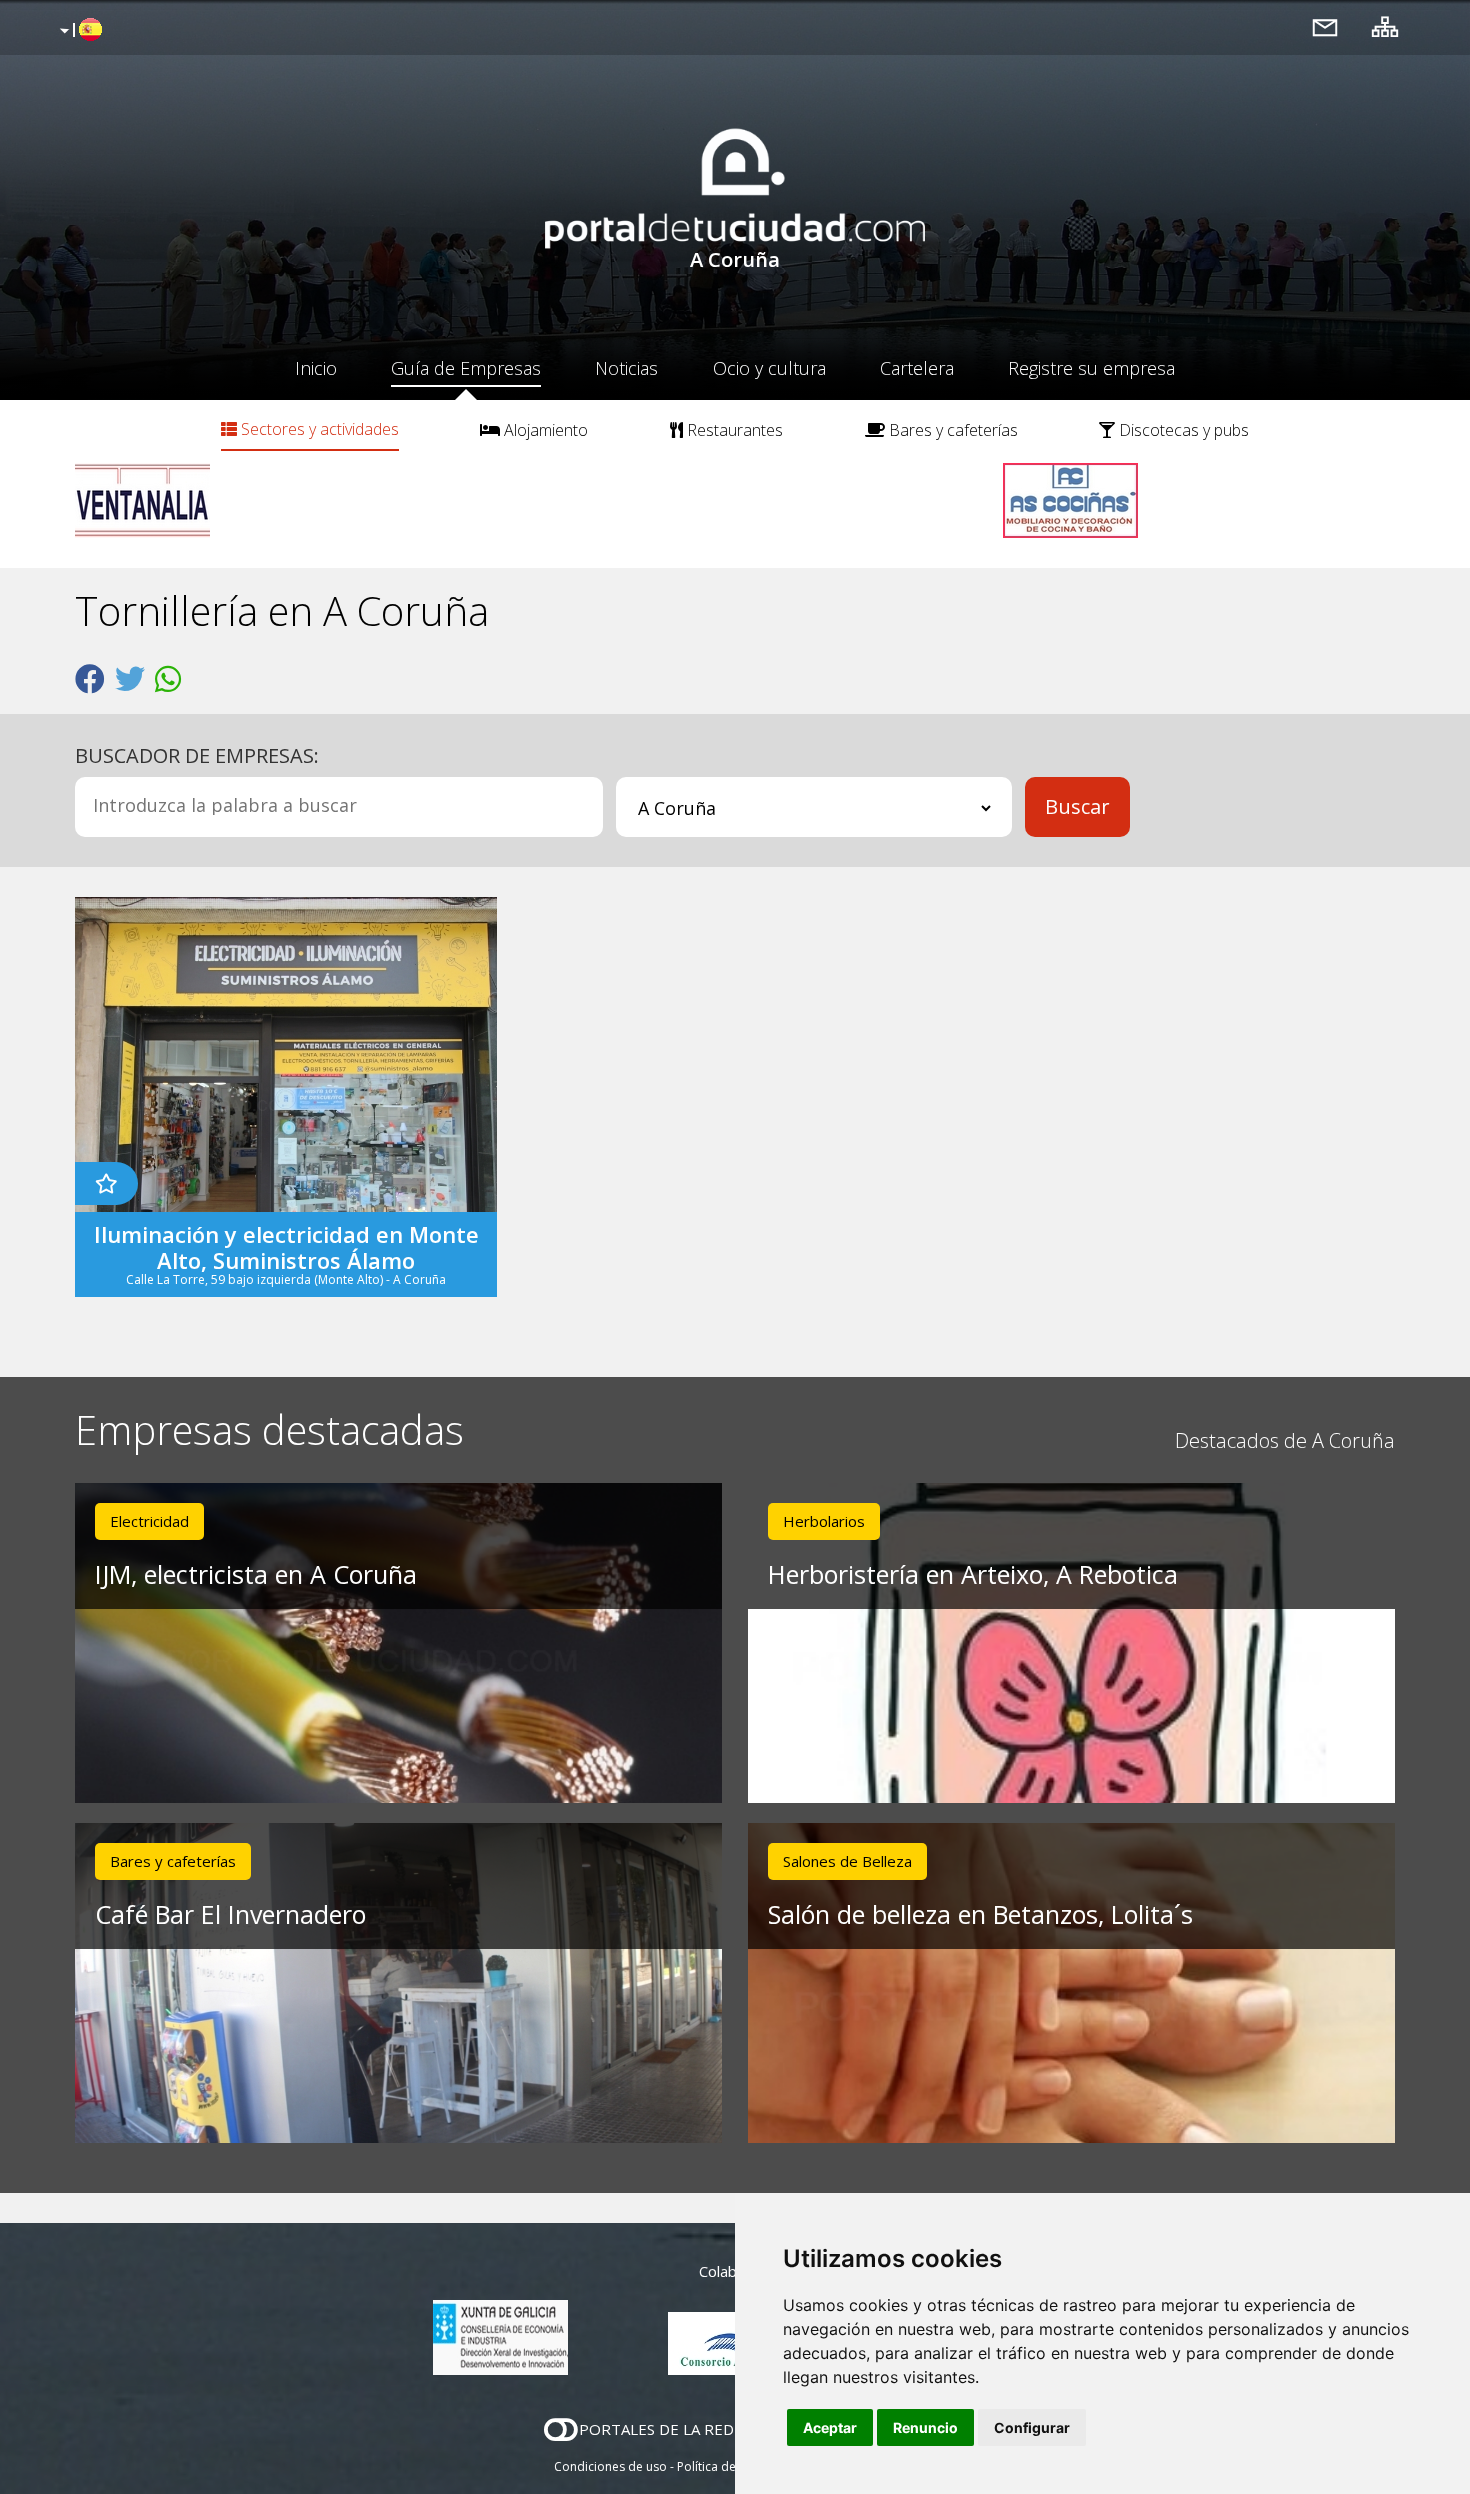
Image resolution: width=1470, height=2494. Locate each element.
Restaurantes (733, 430)
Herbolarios (824, 1521)
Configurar (1032, 2427)
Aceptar (830, 2427)
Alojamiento (544, 430)
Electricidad (149, 1521)
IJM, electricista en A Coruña (256, 1574)
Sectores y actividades (318, 429)
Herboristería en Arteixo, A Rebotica (973, 1574)
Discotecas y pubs (1182, 430)
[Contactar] (1325, 26)
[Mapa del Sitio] (1385, 26)
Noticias (626, 368)
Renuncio (925, 2427)
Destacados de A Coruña (1285, 1440)
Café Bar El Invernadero (230, 1914)
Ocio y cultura (769, 368)
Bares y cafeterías (951, 430)
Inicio (316, 368)
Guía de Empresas (466, 368)
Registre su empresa (1091, 368)
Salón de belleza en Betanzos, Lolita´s (980, 1914)
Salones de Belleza (847, 1861)
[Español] (78, 31)
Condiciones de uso (610, 2466)
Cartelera (917, 368)
